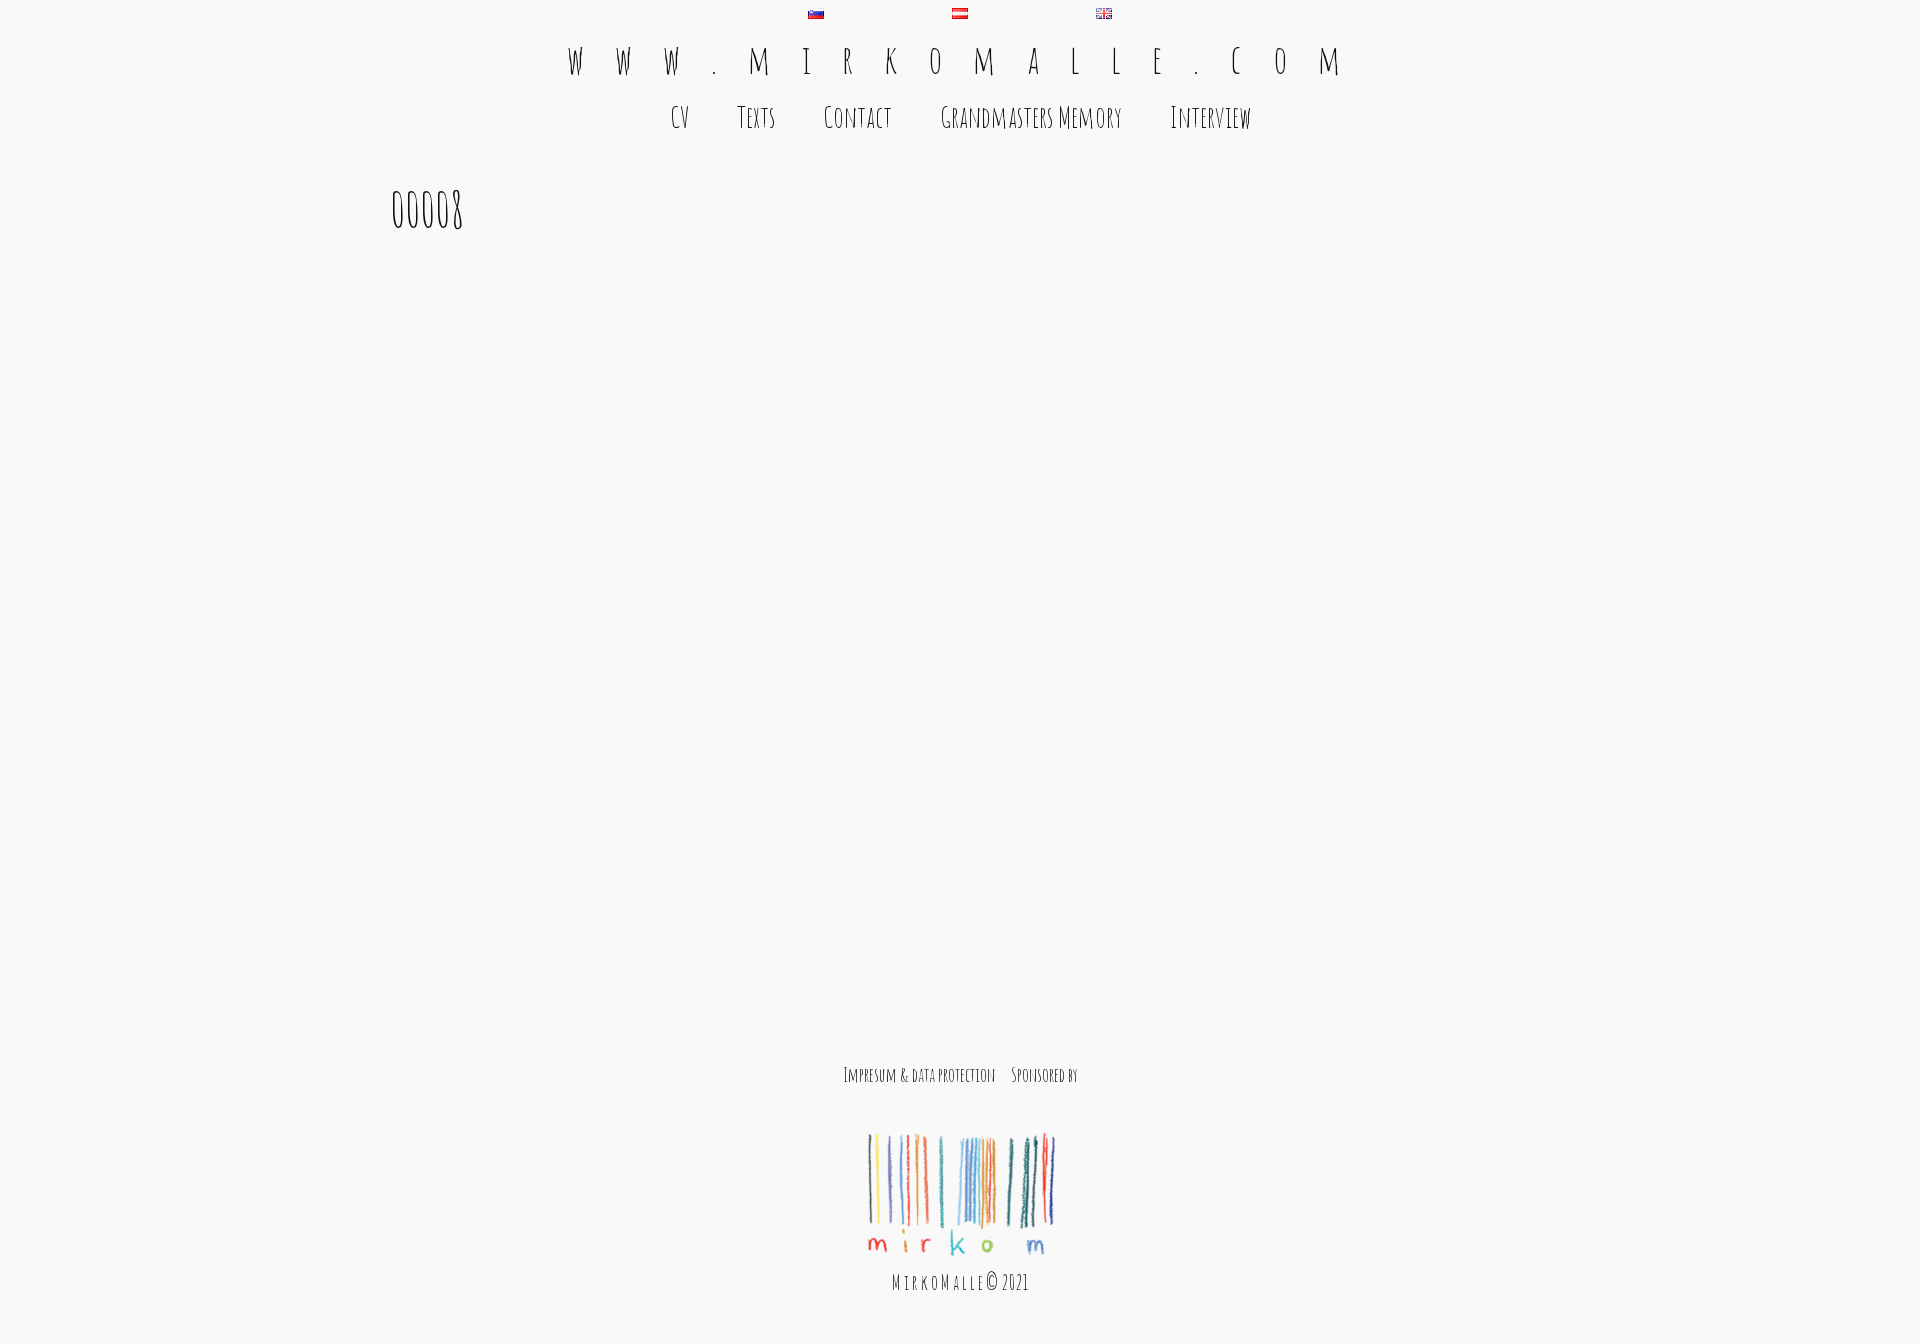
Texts (756, 117)
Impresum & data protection (919, 1074)
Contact (857, 117)
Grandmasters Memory (1031, 117)
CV (679, 117)
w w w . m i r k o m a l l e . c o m (960, 58)
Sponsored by (1044, 1074)
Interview (1210, 117)
